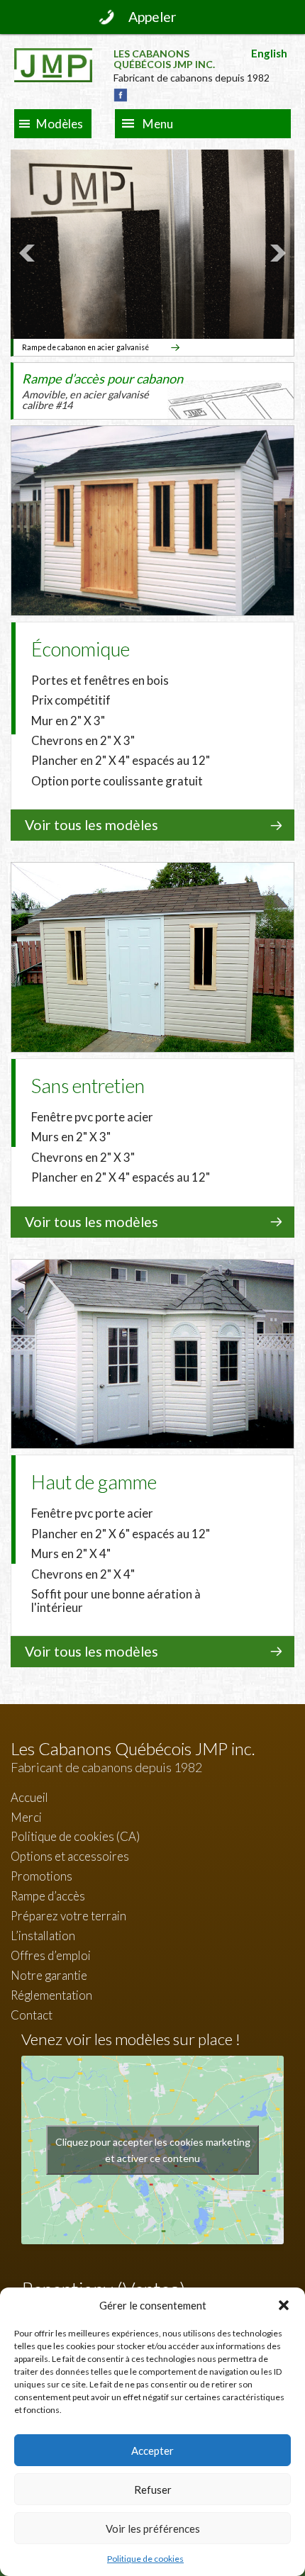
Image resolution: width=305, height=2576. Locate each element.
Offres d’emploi (51, 1955)
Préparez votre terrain (68, 1916)
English (269, 53)
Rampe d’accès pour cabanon (102, 391)
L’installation (43, 1936)
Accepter (152, 2451)
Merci (26, 1817)
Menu (158, 124)
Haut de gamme (94, 1482)
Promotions (41, 1876)
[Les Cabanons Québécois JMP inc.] (53, 59)
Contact (32, 2015)
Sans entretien (88, 1086)
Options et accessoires (70, 1856)
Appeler (152, 17)
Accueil (29, 1797)
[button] (284, 2305)
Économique (81, 649)
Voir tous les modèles (91, 825)
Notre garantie (49, 1975)
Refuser (153, 2490)
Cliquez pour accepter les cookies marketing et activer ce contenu (153, 2150)
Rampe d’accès (48, 1896)
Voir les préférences (153, 2529)
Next (276, 253)
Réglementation (51, 1995)
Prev (29, 253)
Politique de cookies (145, 2559)
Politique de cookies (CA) (75, 1836)
